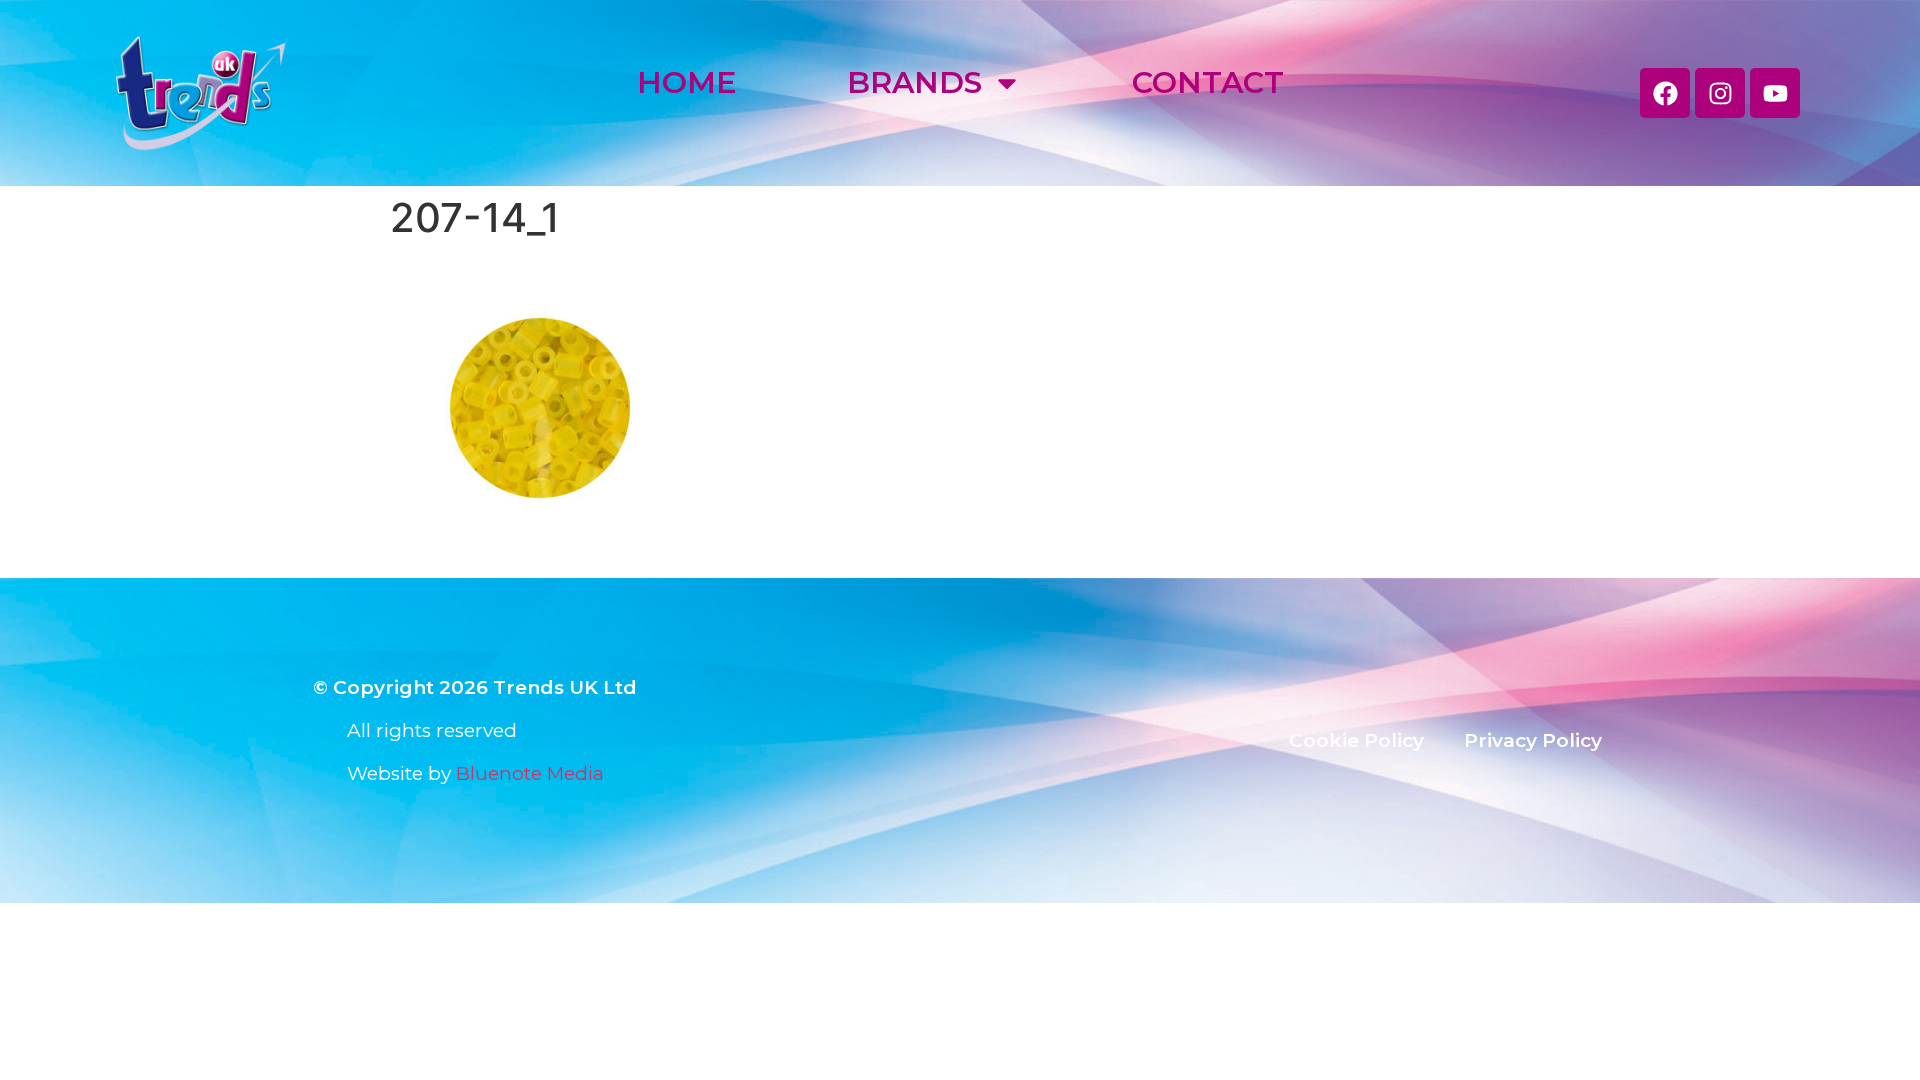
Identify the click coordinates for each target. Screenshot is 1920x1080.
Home (687, 82)
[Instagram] (1720, 93)
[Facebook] (1665, 93)
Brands (914, 82)
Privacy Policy (1533, 740)
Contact (1208, 82)
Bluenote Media (530, 773)
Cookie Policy (1356, 740)
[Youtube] (1775, 93)
